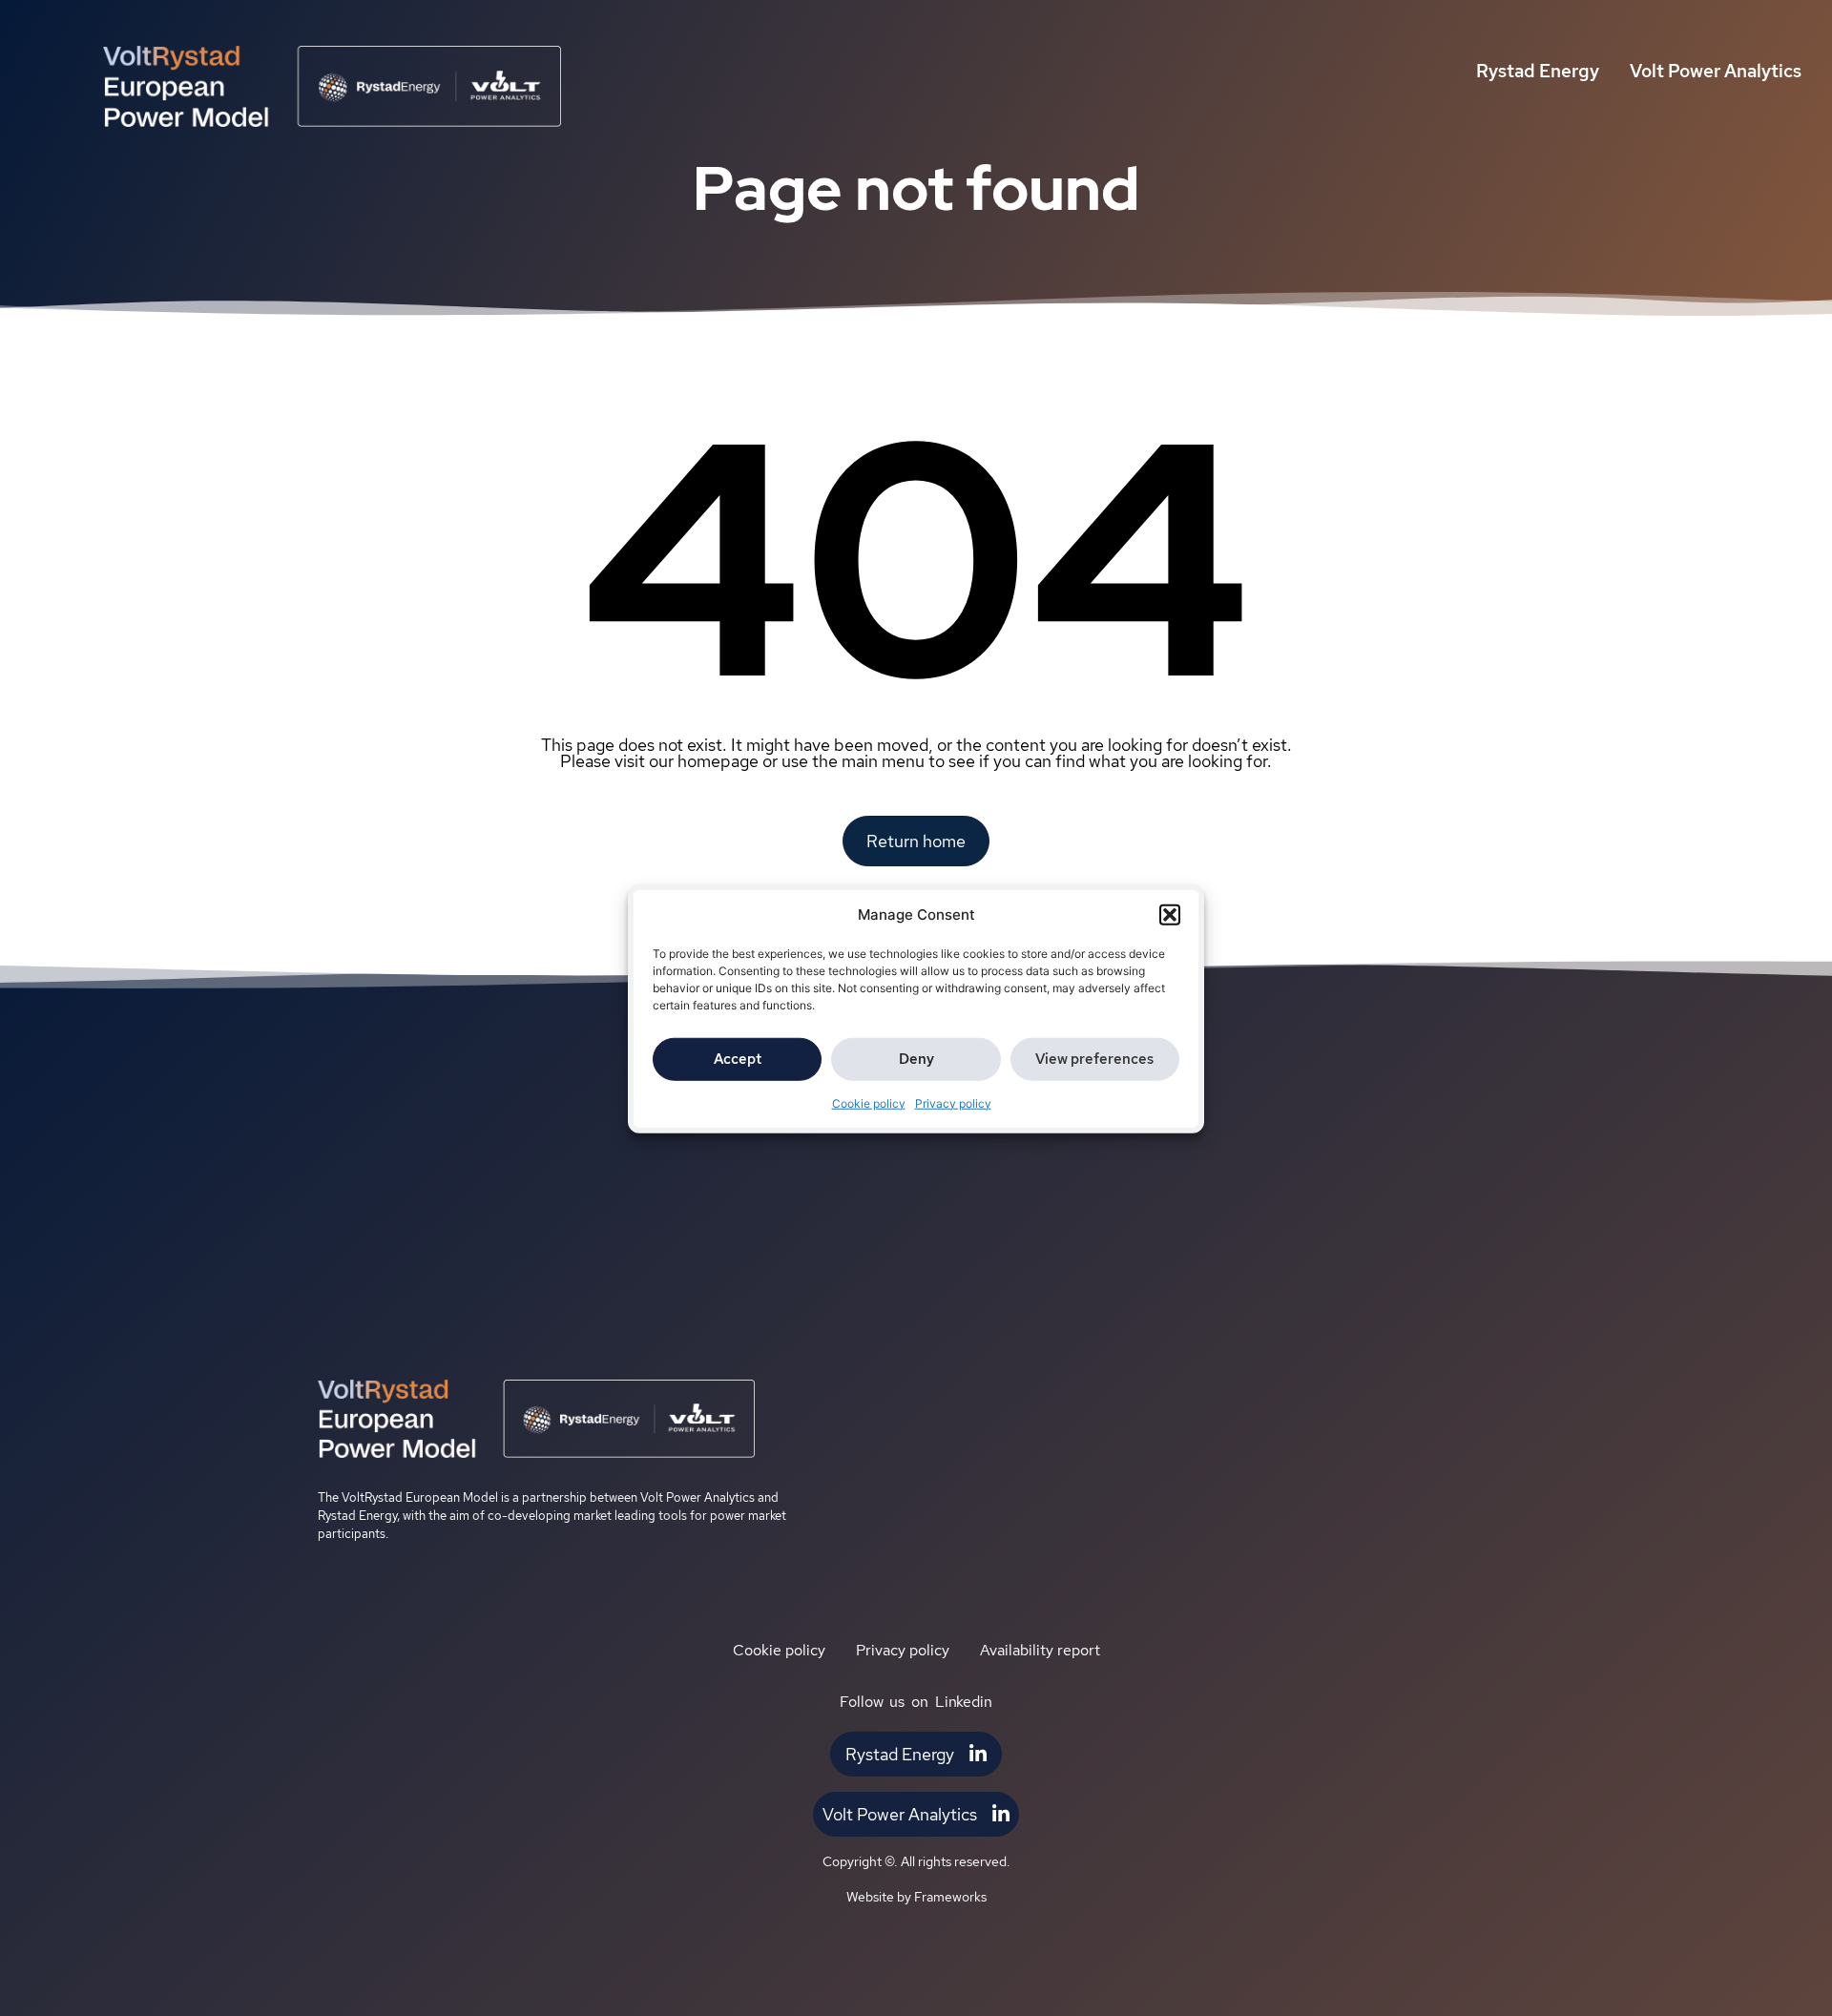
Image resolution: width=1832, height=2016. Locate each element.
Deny (916, 1058)
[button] (1170, 915)
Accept (738, 1058)
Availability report (1040, 1650)
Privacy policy (953, 1102)
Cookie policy (869, 1102)
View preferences (1094, 1058)
